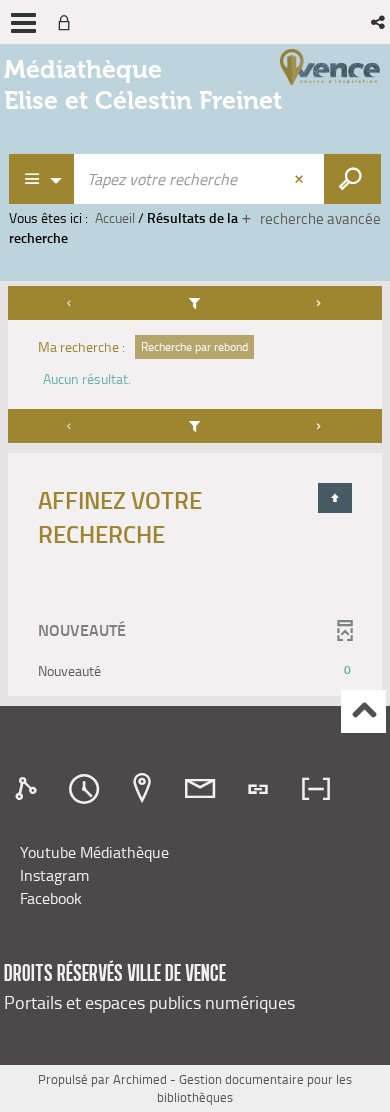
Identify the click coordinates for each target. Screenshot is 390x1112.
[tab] (29, 789)
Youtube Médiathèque (94, 852)
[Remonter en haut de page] (363, 711)
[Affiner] (195, 303)
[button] (379, 22)
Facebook (51, 898)
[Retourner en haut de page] (335, 498)
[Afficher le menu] (23, 23)
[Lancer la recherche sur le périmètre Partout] (352, 179)
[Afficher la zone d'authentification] (68, 22)
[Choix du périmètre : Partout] (42, 179)
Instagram (54, 875)
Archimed (140, 1079)
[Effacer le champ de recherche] (301, 179)
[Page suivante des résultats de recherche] (319, 303)
